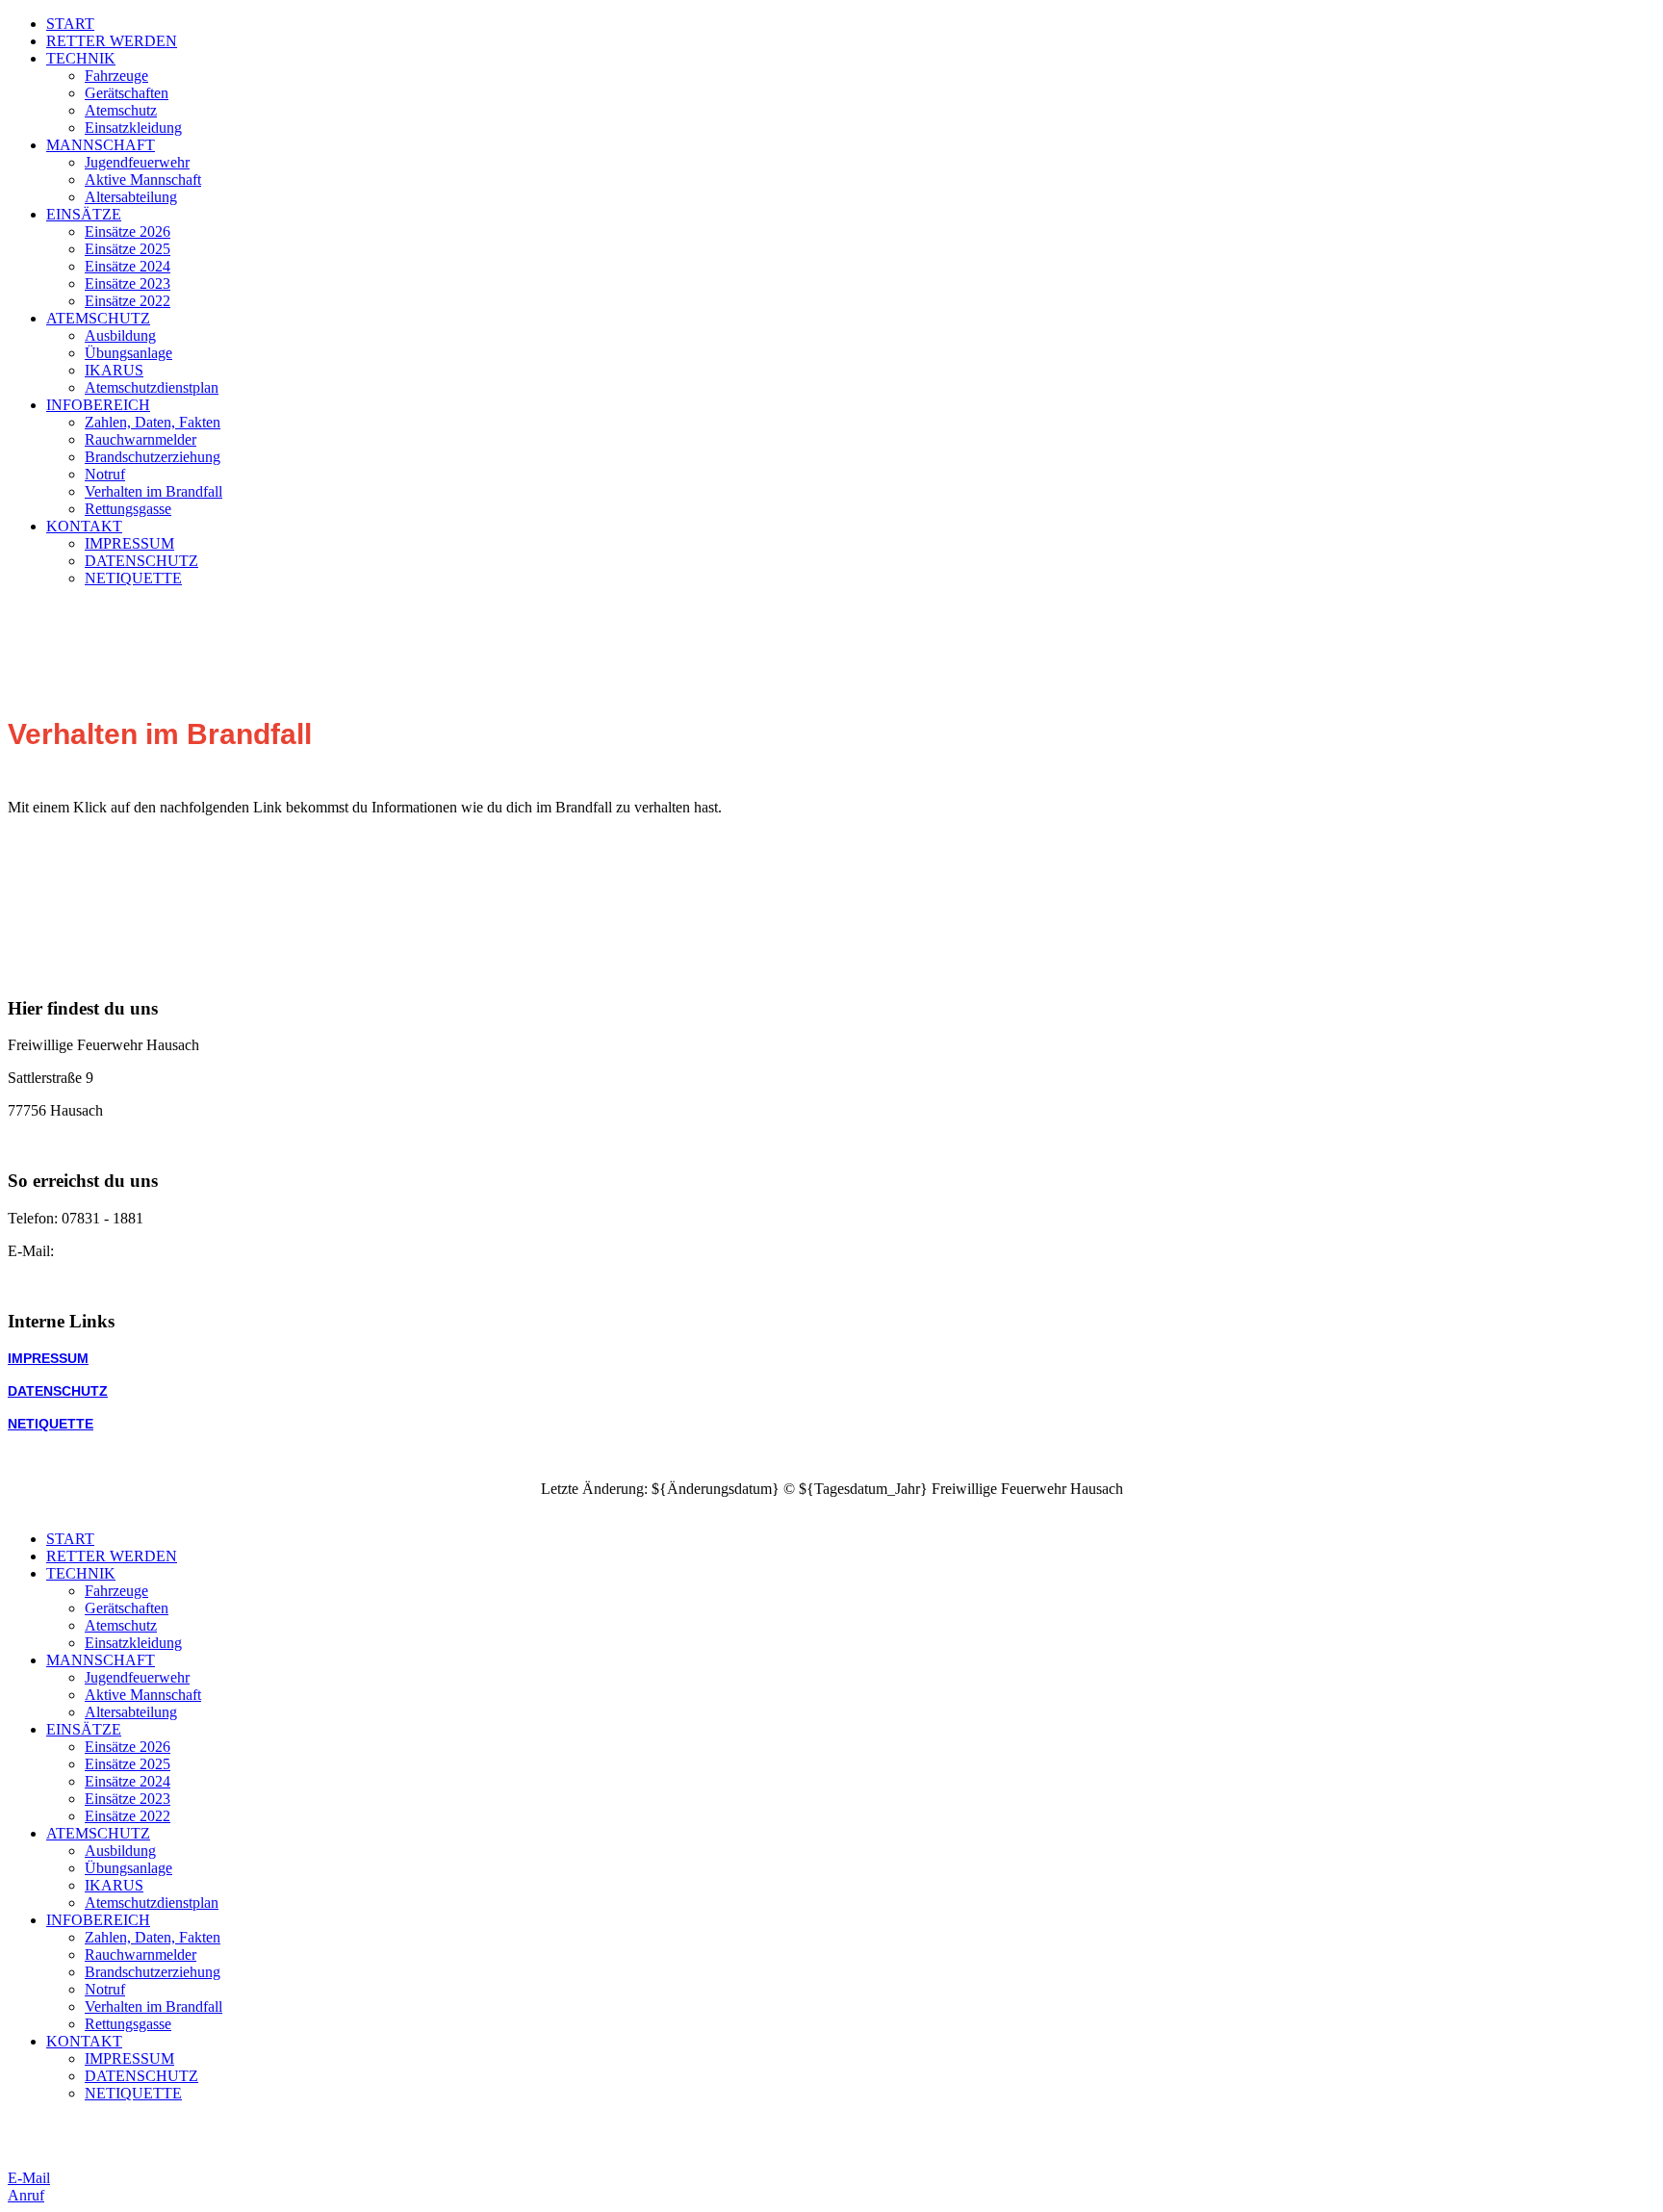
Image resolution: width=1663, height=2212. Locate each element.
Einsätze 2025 (128, 249)
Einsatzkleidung (133, 128)
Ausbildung (120, 335)
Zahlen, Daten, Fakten (153, 422)
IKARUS (114, 370)
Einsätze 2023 (128, 283)
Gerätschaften (127, 93)
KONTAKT (84, 526)
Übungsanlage (128, 353)
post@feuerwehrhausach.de (144, 1251)
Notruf (105, 474)
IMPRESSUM (129, 543)
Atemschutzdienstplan (152, 387)
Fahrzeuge (116, 76)
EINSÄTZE (84, 214)
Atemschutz (121, 110)
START (70, 24)
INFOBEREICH (98, 405)
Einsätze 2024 (128, 266)
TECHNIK (81, 58)
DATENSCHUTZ (141, 561)
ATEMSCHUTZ (98, 318)
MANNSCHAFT (101, 145)
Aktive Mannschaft (143, 180)
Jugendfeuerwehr (137, 162)
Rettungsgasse (128, 509)
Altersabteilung (131, 197)
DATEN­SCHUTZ (58, 1391)
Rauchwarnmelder (141, 439)
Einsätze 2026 (128, 231)
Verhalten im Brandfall (154, 491)
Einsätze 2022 (128, 301)
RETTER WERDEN (112, 41)
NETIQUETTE (133, 578)
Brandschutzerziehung (153, 457)
